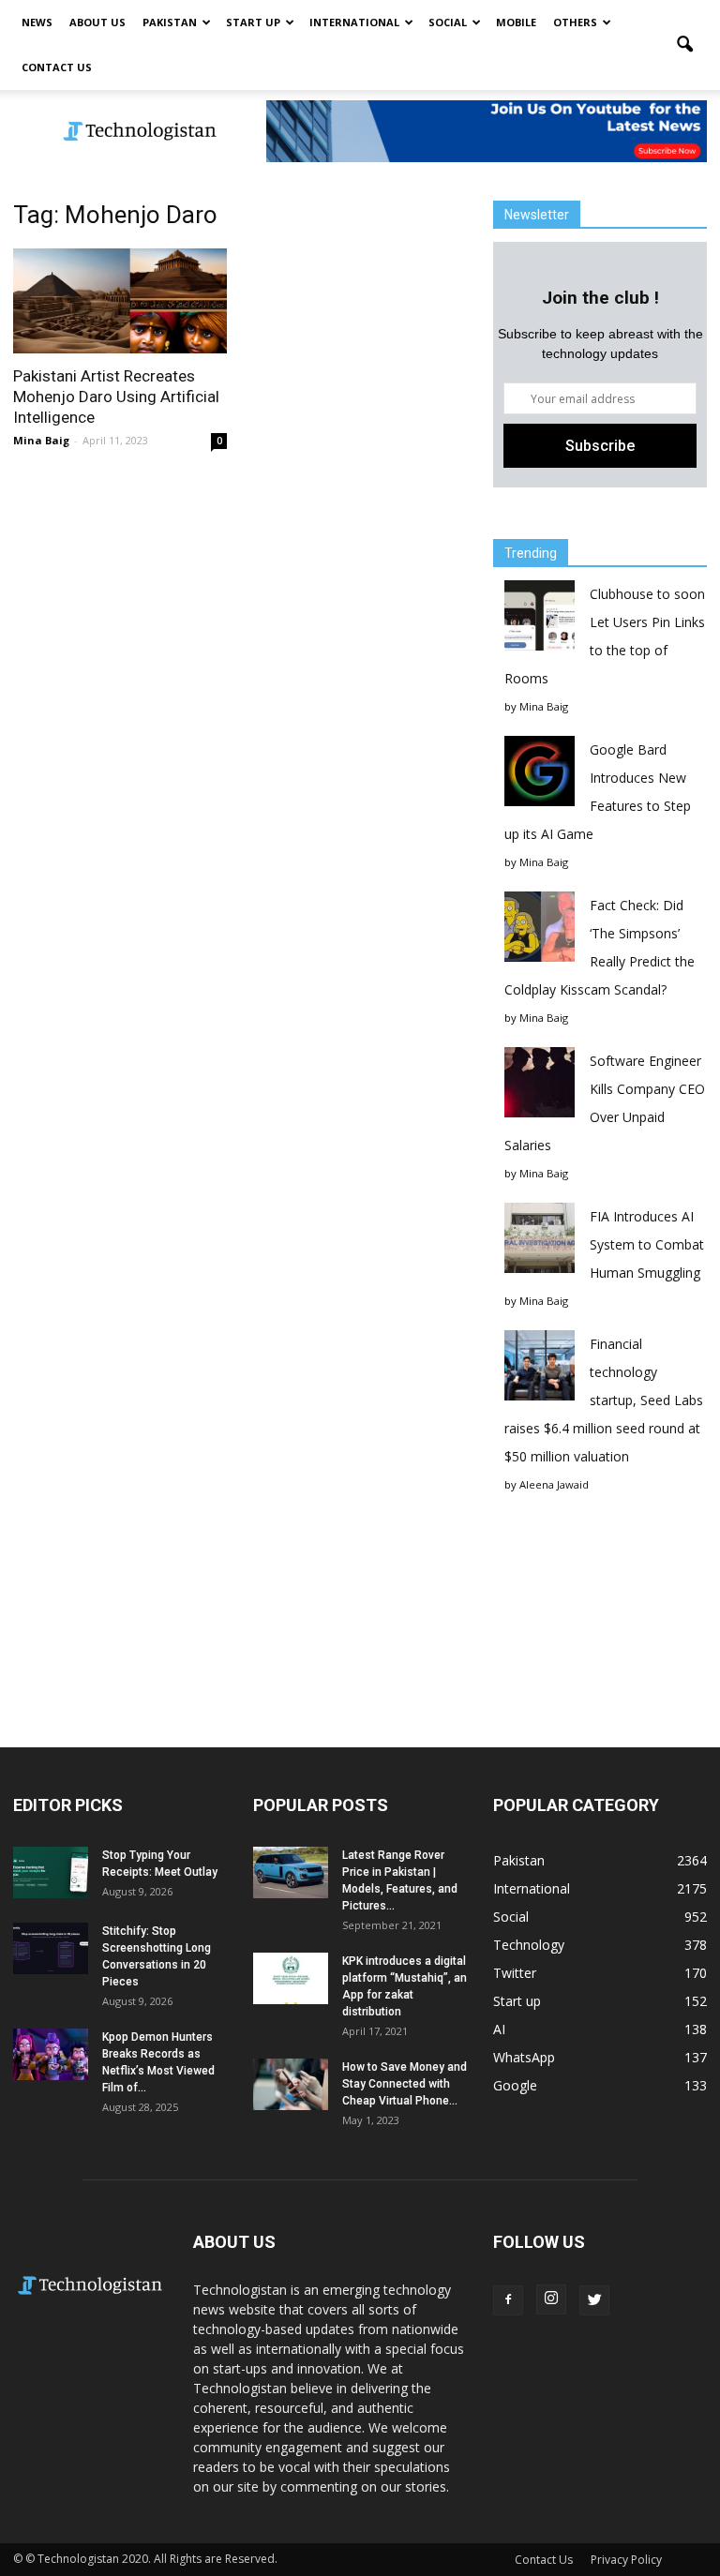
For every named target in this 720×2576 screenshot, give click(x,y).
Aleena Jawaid (554, 1484)
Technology (529, 1945)
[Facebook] (508, 2300)
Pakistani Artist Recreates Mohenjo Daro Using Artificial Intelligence (116, 397)
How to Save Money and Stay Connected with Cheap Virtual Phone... (405, 2084)
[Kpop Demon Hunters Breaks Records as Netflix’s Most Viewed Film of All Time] (51, 2054)
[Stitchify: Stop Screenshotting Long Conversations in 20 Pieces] (51, 1948)
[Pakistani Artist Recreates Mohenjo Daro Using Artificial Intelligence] (120, 301)
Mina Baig (41, 440)
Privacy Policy (626, 2560)
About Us (97, 22)
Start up (253, 22)
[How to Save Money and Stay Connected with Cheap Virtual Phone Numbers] (291, 2084)
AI (499, 2029)
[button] (684, 45)
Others (575, 22)
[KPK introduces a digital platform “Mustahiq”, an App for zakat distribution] (291, 1978)
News (37, 22)
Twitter (515, 1973)
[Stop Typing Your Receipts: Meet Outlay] (51, 1872)
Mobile (516, 22)
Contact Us (57, 67)
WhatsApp (524, 2057)
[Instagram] (551, 2299)
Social (448, 22)
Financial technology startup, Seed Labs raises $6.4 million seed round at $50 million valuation (604, 1400)
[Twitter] (594, 2300)
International (354, 22)
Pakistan (170, 22)
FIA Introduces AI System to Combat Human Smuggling (647, 1244)
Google (515, 2085)
